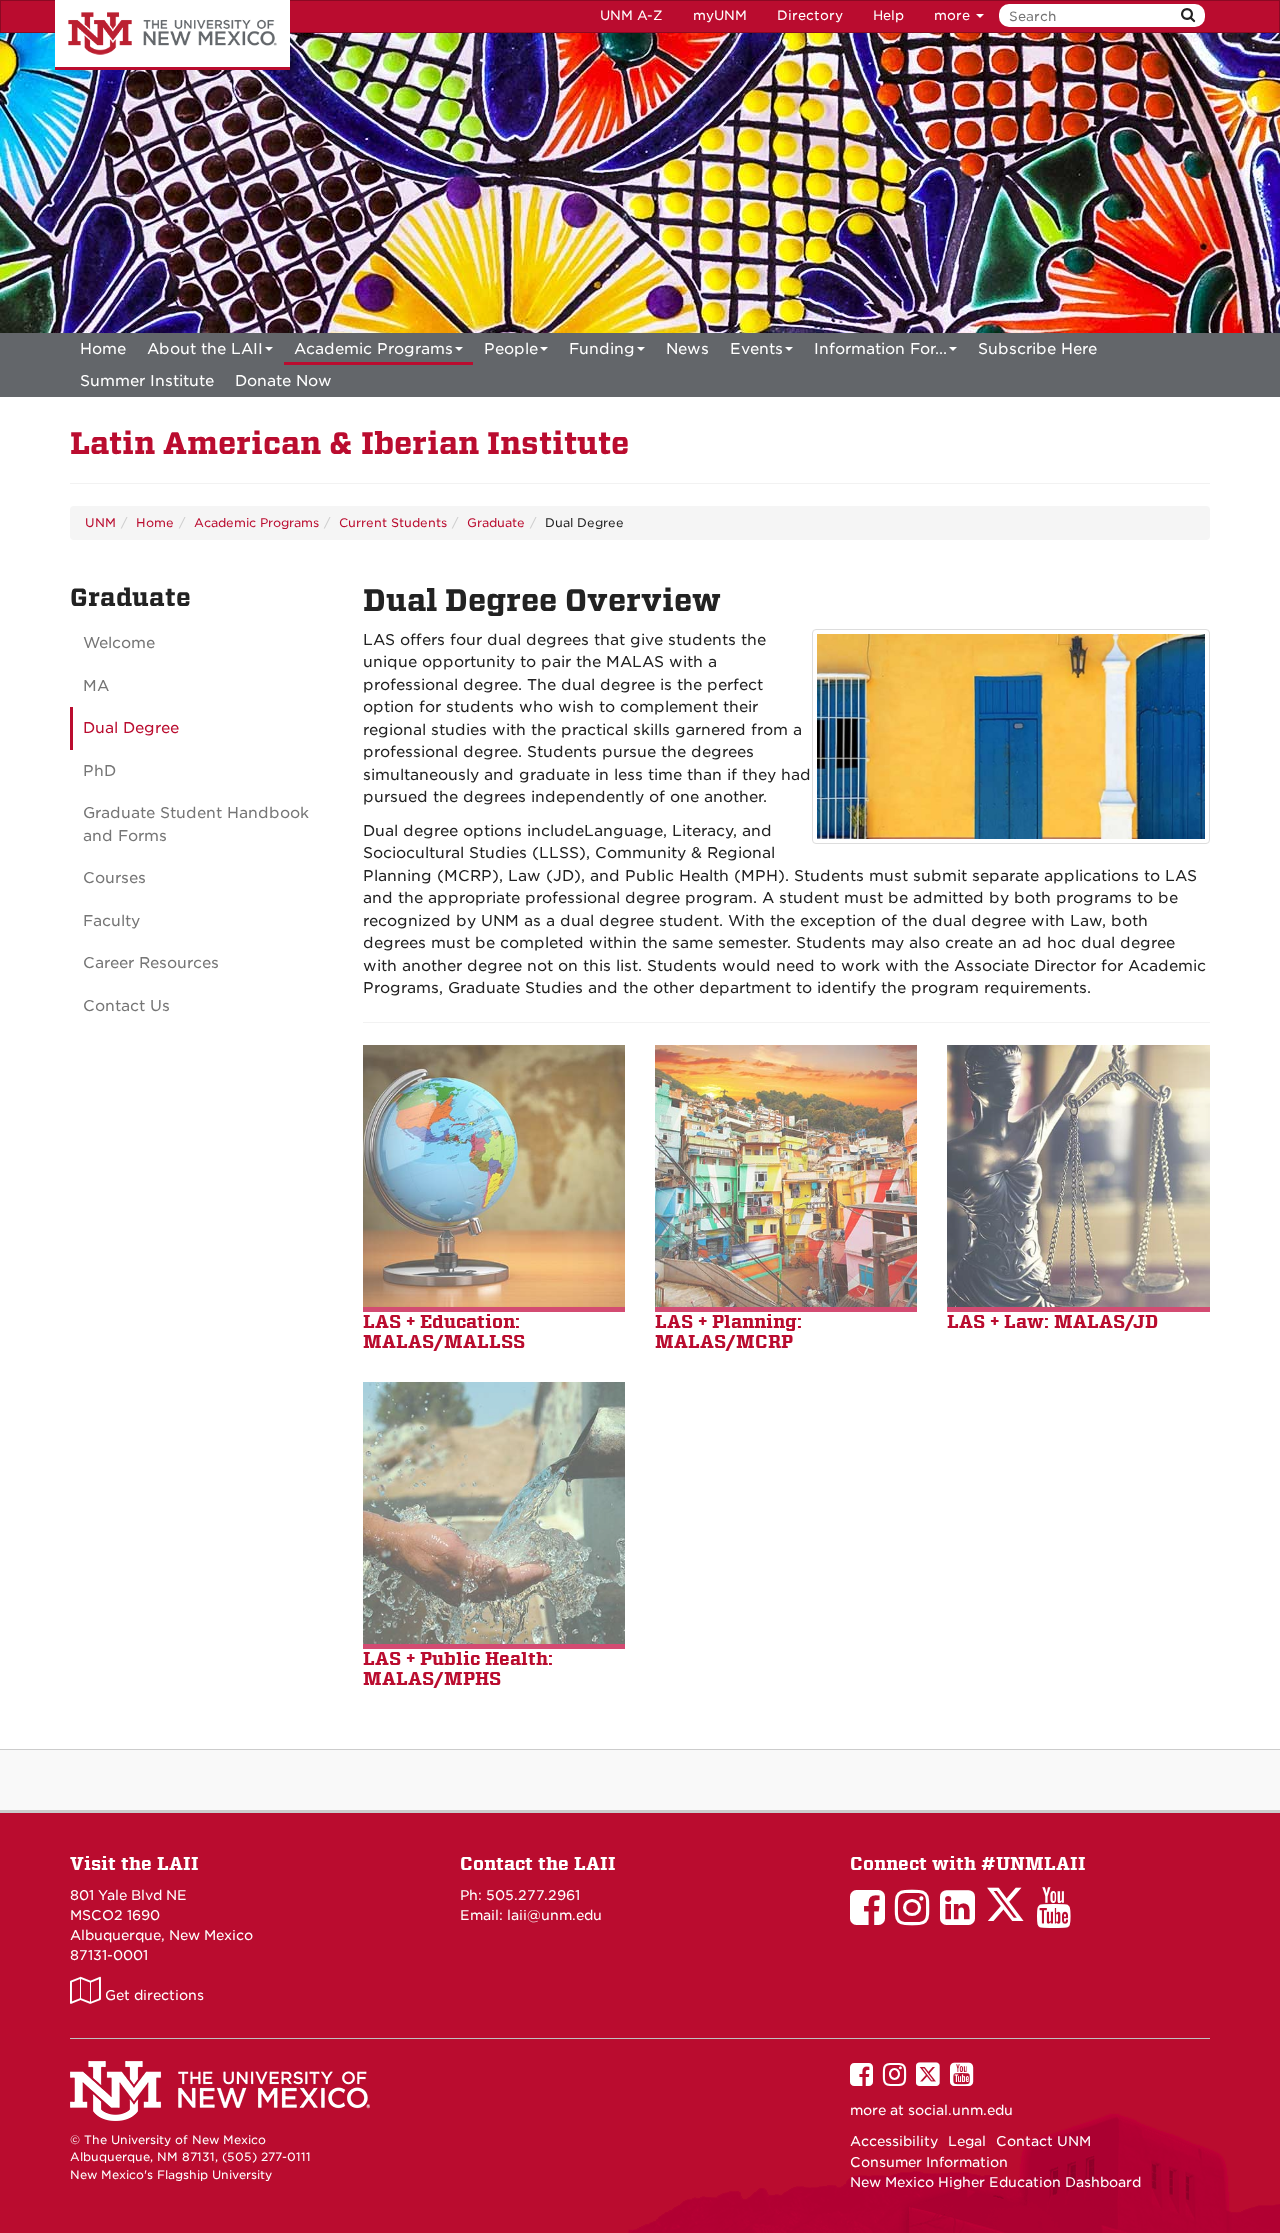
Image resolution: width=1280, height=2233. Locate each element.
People (511, 349)
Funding (602, 349)
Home (103, 349)
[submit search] (1188, 15)
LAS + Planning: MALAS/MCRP (728, 1331)
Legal (967, 2141)
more (954, 15)
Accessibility (894, 2141)
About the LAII (205, 349)
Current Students (393, 522)
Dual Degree (131, 728)
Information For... (880, 349)
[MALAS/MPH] (494, 1515)
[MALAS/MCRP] (786, 1178)
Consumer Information (929, 2162)
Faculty (111, 921)
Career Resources (151, 963)
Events (756, 349)
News (687, 349)
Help (888, 15)
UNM (100, 522)
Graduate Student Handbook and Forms (196, 824)
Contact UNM (1043, 2141)
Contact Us (126, 1006)
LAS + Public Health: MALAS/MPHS (458, 1668)
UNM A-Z (631, 15)
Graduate (496, 522)
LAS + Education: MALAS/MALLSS (444, 1331)
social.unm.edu (960, 2110)
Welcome (119, 643)
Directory (810, 15)
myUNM (720, 15)
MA (96, 686)
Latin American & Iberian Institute (349, 443)
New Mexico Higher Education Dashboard (995, 2182)
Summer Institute (147, 381)
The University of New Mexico (172, 35)
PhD (99, 771)
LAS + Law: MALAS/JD (1052, 1321)
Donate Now (283, 381)
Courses (114, 878)
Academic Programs (373, 349)
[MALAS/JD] (1078, 1178)
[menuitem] (103, 349)
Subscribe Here (1037, 349)
